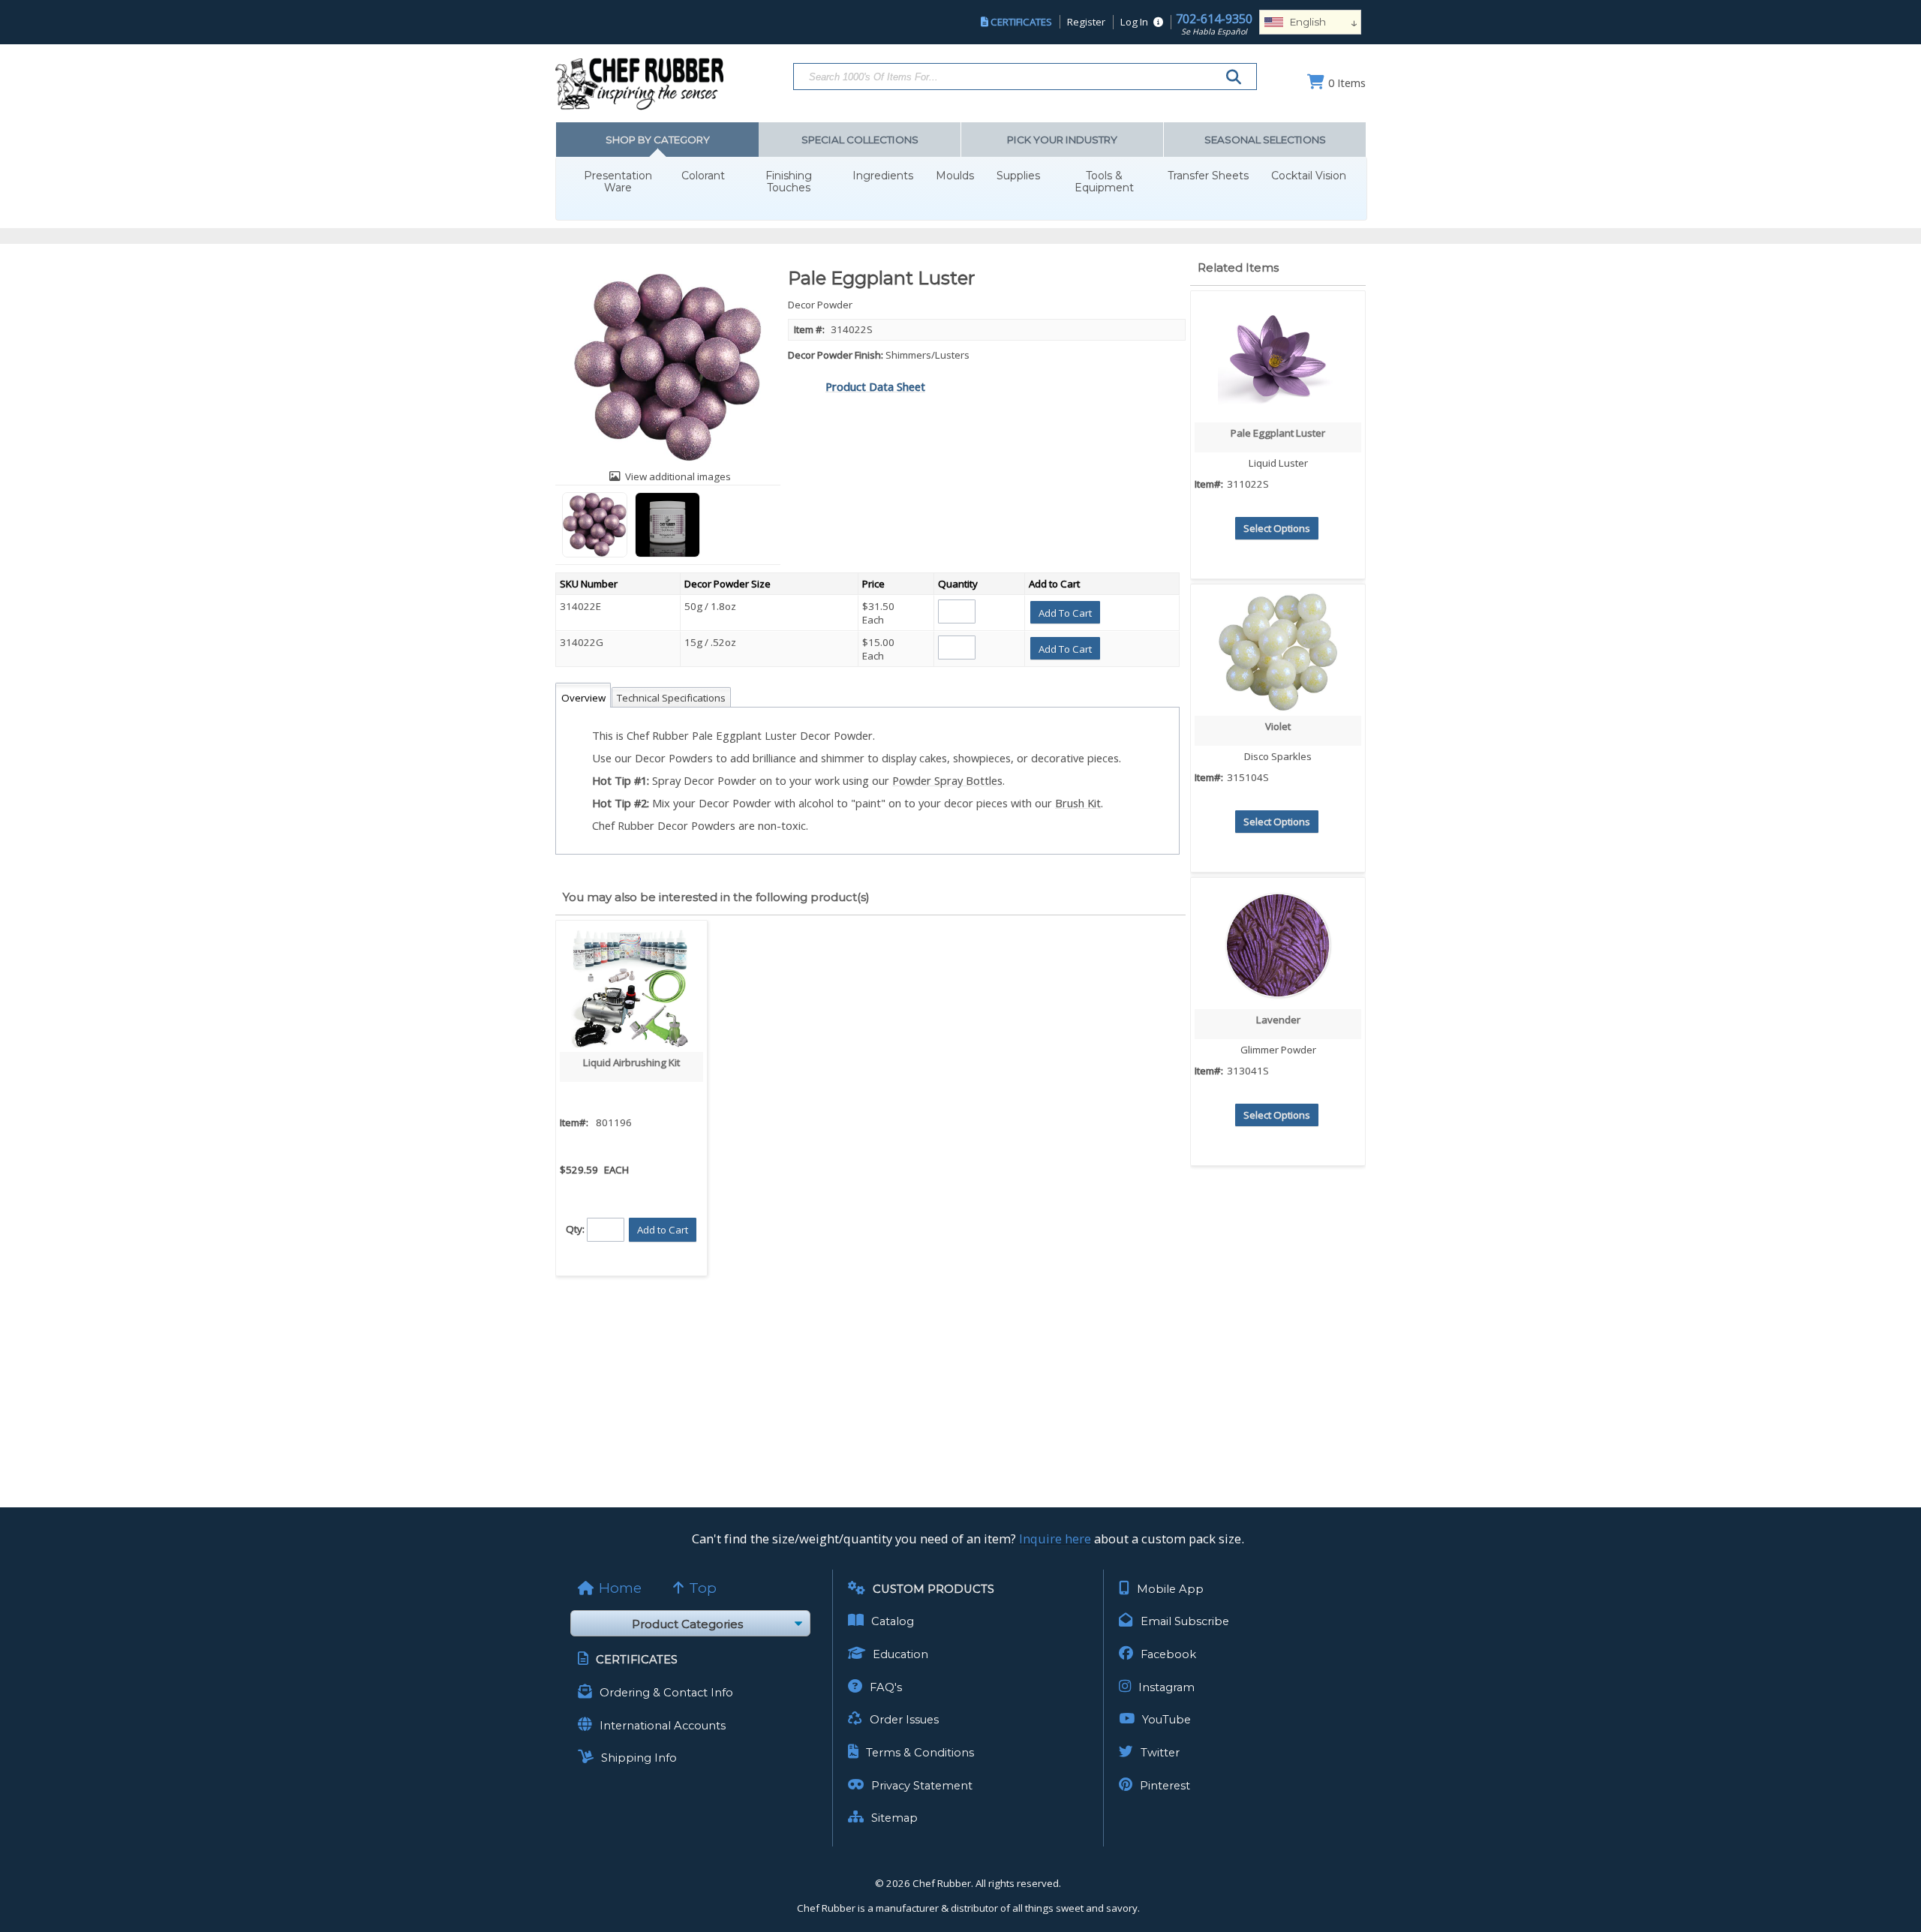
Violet (1278, 726)
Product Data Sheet (875, 386)
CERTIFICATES (1021, 22)
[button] (1065, 612)
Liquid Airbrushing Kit (631, 1062)
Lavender (1278, 1020)
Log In (1134, 22)
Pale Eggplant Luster (1278, 433)
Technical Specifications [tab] (671, 698)
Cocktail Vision (1309, 176)
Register (1086, 22)
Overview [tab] (583, 698)
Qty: (575, 1228)
